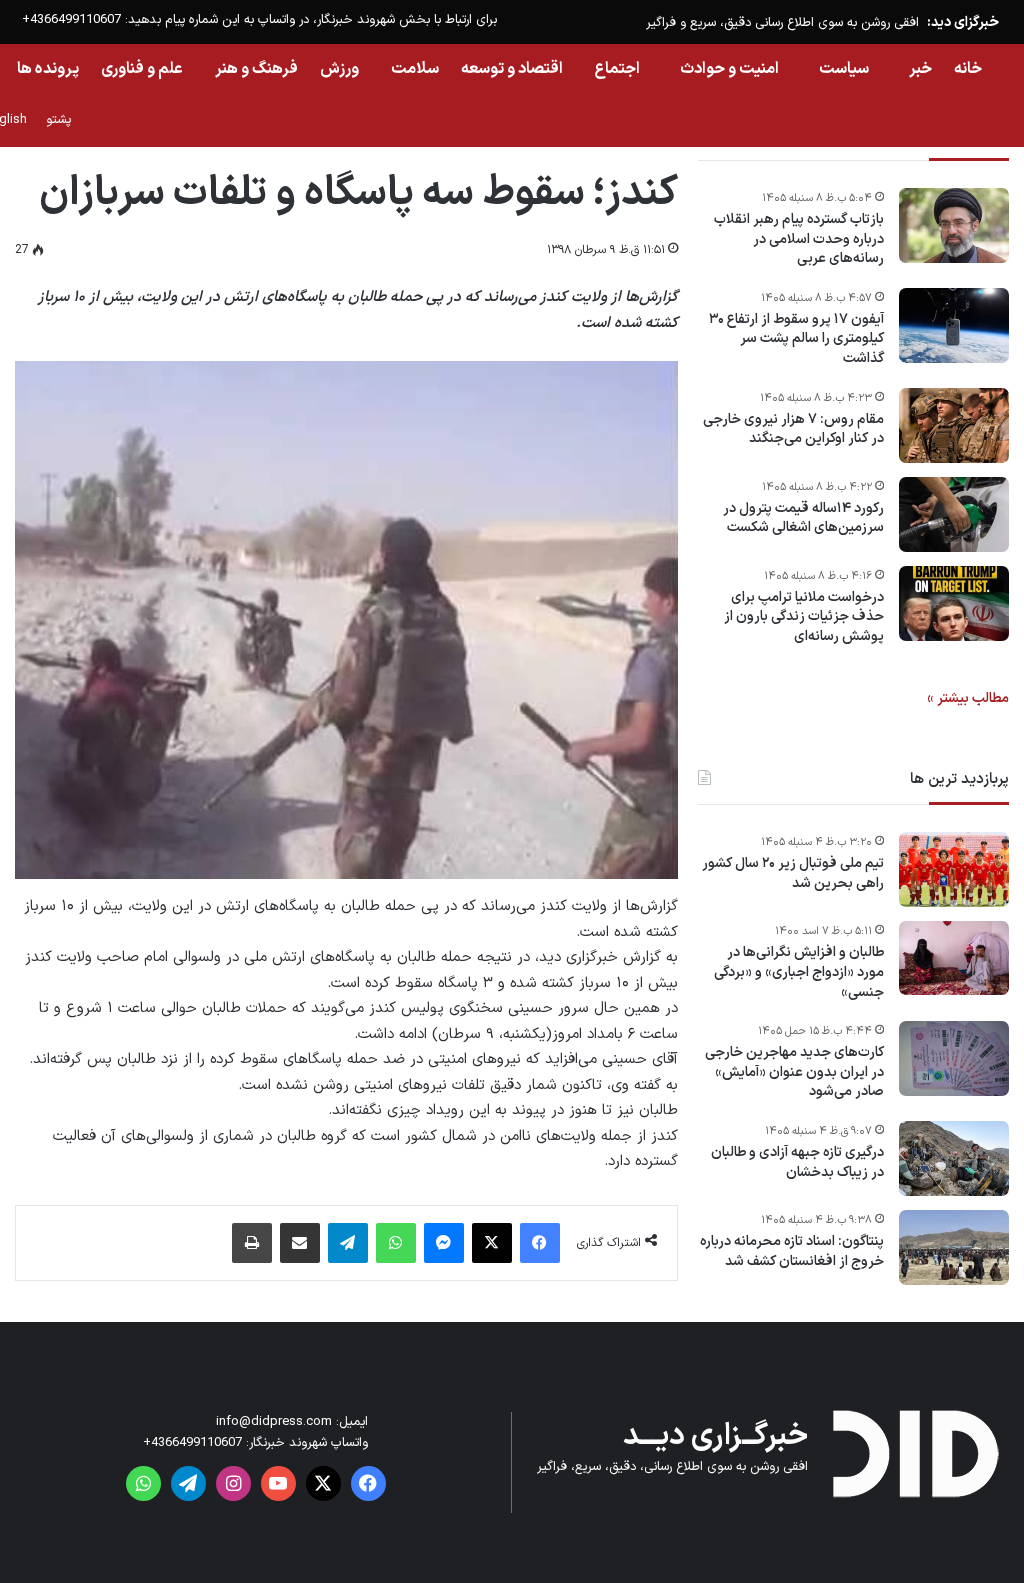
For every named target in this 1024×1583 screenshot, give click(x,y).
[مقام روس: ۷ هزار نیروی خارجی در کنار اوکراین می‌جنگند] (954, 425)
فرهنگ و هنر (256, 69)
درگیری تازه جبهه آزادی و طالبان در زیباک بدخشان (797, 1162)
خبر (920, 69)
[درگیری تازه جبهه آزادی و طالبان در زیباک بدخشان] (954, 1158)
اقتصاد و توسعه (512, 69)
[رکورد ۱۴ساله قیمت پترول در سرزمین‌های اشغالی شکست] (954, 514)
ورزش (339, 69)
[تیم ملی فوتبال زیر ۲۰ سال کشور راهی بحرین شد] (954, 869)
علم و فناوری (142, 69)
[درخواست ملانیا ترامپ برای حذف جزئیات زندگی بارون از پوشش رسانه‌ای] (954, 603)
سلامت (415, 69)
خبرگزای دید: (963, 22)
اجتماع (617, 69)
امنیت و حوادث (729, 69)
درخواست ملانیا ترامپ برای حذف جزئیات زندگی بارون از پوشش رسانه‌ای (804, 617)
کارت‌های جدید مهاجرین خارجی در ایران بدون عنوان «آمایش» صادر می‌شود (794, 1072)
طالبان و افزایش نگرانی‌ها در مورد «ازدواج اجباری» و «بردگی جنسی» (799, 972)
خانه (968, 69)
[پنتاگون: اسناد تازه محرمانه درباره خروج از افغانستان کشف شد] (954, 1247)
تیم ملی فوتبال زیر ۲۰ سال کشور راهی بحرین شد (793, 873)
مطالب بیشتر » (968, 698)
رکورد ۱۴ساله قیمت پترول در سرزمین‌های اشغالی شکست (803, 518)
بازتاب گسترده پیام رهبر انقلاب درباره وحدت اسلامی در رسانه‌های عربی (799, 239)
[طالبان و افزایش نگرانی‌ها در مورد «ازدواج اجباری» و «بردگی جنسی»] (954, 958)
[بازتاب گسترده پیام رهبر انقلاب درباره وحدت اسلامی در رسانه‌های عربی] (954, 225)
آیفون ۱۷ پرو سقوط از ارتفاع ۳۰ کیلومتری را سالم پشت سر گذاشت (796, 339)
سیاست (844, 69)
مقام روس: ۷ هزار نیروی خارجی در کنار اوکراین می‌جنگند (793, 429)
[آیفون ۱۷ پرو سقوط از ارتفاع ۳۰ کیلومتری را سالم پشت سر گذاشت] (954, 325)
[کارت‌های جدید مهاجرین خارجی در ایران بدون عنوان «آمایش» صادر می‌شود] (954, 1058)
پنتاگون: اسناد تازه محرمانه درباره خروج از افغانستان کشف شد (792, 1251)
